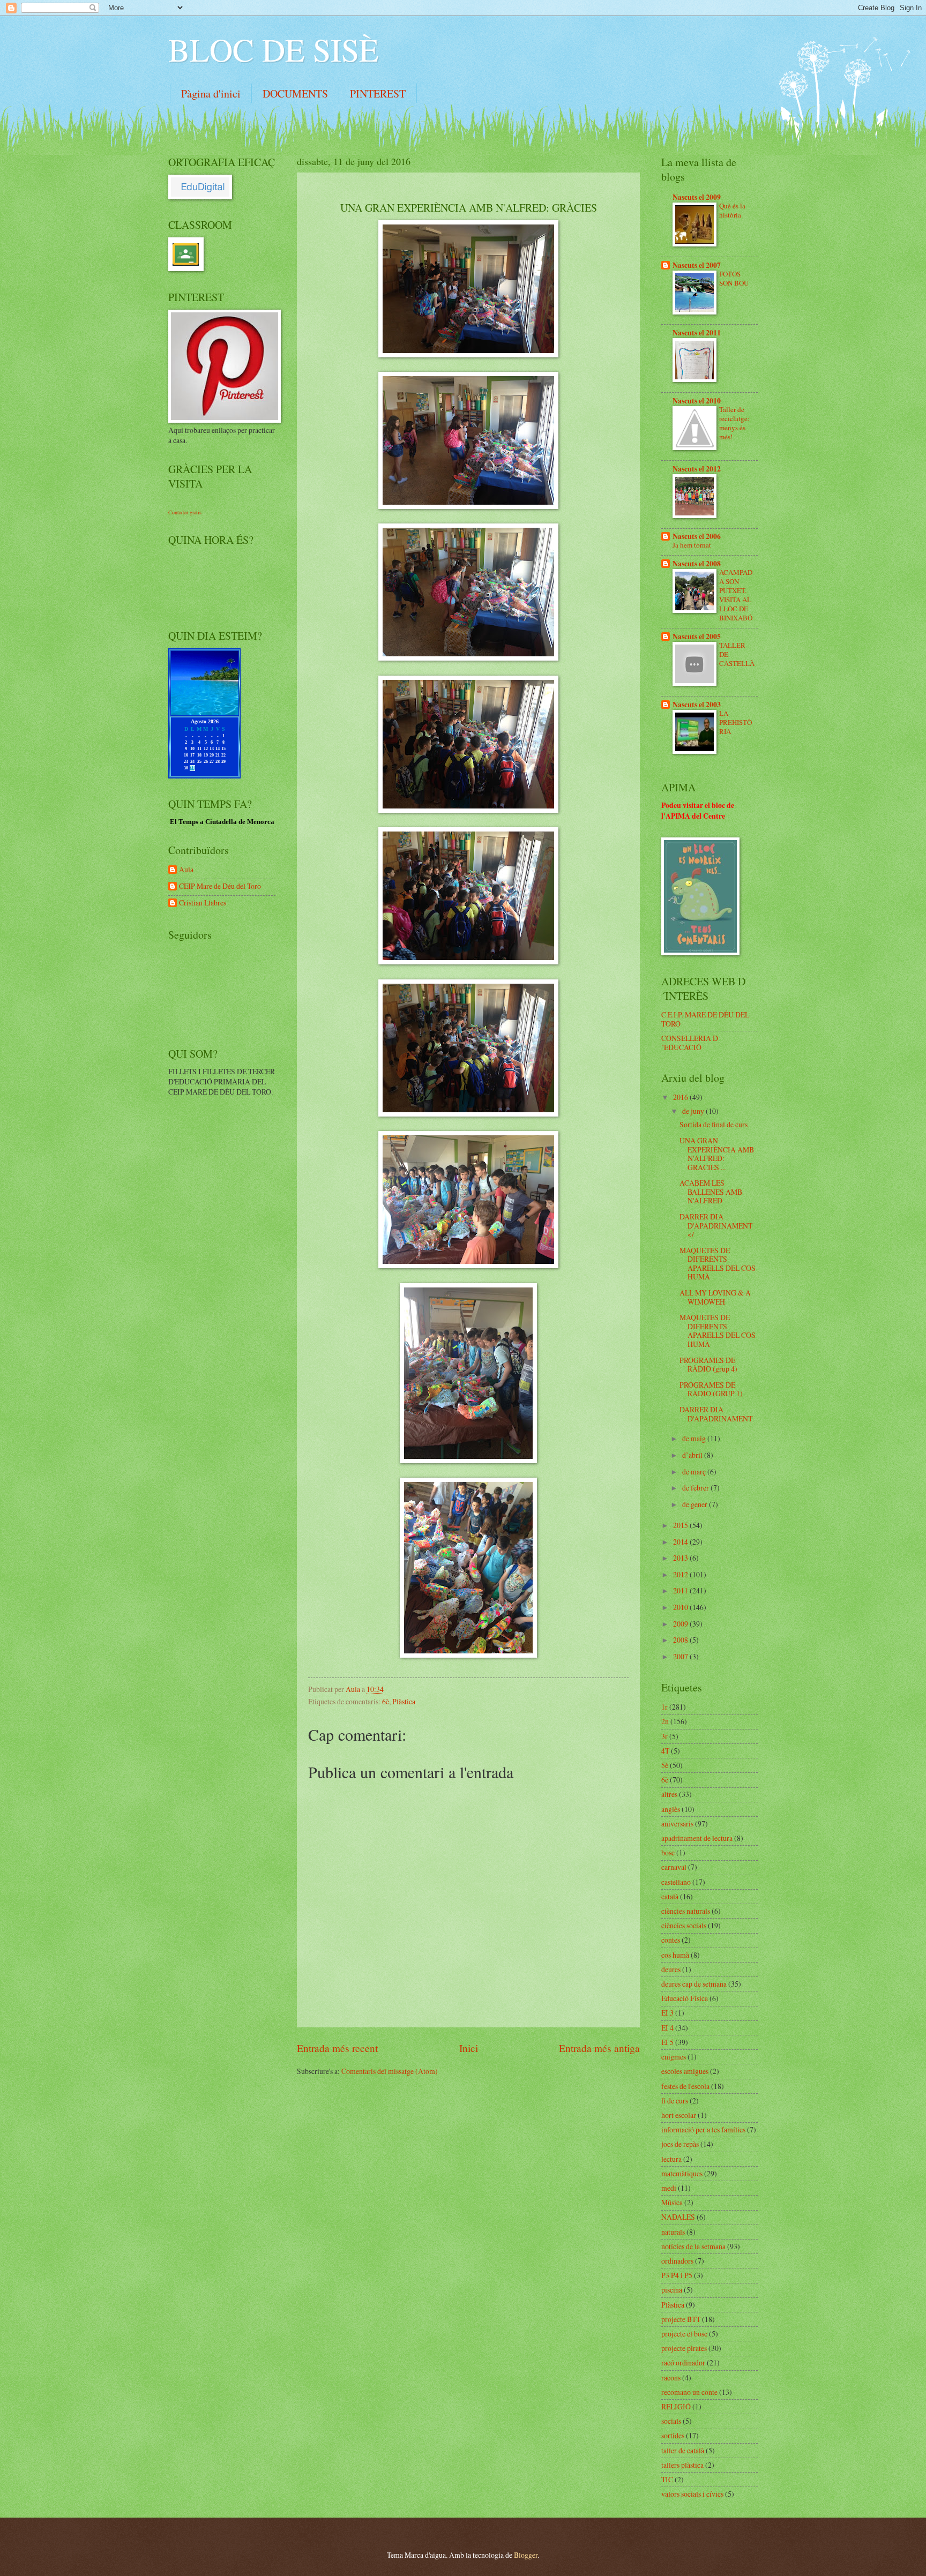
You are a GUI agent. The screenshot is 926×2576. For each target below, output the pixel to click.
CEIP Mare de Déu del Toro (220, 886)
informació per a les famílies (703, 2129)
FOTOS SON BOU (734, 278)
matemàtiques (682, 2173)
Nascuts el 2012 (697, 469)
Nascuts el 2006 (697, 536)
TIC (667, 2479)
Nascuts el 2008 (697, 564)
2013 (681, 1558)
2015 (681, 1525)
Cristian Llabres (203, 903)
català (670, 1896)
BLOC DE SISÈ (274, 49)
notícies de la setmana (693, 2246)
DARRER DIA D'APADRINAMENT (716, 1414)
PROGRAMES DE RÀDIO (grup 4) (708, 1365)
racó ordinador (683, 2362)
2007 (681, 1656)
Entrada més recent (337, 2048)
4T (665, 1751)
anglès (671, 1809)
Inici (469, 2048)
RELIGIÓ (676, 2406)
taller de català (683, 2450)
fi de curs (675, 2101)
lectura (671, 2159)
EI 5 (667, 2042)
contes (671, 1940)
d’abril (693, 1455)
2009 (681, 1624)
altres (669, 1794)
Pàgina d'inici (211, 93)
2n (665, 1721)
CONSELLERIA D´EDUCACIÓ (690, 1043)
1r (664, 1707)
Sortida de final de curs (714, 1124)
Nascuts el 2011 (697, 333)
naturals (673, 2232)
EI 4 (667, 2028)
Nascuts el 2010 (697, 401)
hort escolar (679, 2115)
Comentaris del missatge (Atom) (390, 2071)
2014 (681, 1542)
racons (671, 2377)
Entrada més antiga (599, 2048)
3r (664, 1736)
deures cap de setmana (694, 1984)
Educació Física (685, 1998)
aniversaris (677, 1824)
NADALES (678, 2217)
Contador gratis (185, 512)
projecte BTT (681, 2319)
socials (671, 2421)
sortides (673, 2435)
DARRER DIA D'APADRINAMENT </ (716, 1225)
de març (695, 1472)
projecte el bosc (684, 2334)
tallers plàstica (682, 2465)
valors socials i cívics (692, 2494)
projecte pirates (684, 2348)
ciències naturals (686, 1911)
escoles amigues (685, 2071)
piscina (672, 2290)
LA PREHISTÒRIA (735, 722)
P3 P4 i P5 (677, 2275)
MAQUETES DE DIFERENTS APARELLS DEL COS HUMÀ (718, 1264)
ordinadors (677, 2261)
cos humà (675, 1955)
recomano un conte (689, 2392)
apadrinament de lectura (697, 1838)
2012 (681, 1574)
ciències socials (684, 1925)
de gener (696, 1504)
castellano (676, 1882)
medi (669, 2188)
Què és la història (732, 210)
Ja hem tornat (692, 545)
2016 (681, 1097)
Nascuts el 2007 (697, 265)
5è (665, 1765)
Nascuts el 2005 (697, 636)
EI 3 (667, 2013)
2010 (681, 1607)
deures (671, 1969)
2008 (681, 1640)
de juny (694, 1111)
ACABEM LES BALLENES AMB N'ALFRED (711, 1192)
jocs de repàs (680, 2144)
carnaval (674, 1867)
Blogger (526, 2555)
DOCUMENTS (295, 93)
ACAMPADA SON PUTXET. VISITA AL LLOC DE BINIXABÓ (736, 595)
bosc (668, 1852)
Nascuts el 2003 (697, 705)
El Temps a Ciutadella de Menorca (222, 822)
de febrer (696, 1488)
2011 (681, 1590)
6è (386, 1701)
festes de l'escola (685, 2086)
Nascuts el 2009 (697, 197)
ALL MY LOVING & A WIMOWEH (715, 1297)
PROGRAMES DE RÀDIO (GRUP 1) (711, 1389)
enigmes (674, 2057)
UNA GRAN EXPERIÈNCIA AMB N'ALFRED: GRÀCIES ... (717, 1154)
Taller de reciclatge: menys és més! (734, 423)
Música (672, 2202)
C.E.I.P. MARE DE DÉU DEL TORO (705, 1019)
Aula (186, 870)
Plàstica (404, 1701)
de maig (695, 1438)
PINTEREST (378, 93)
